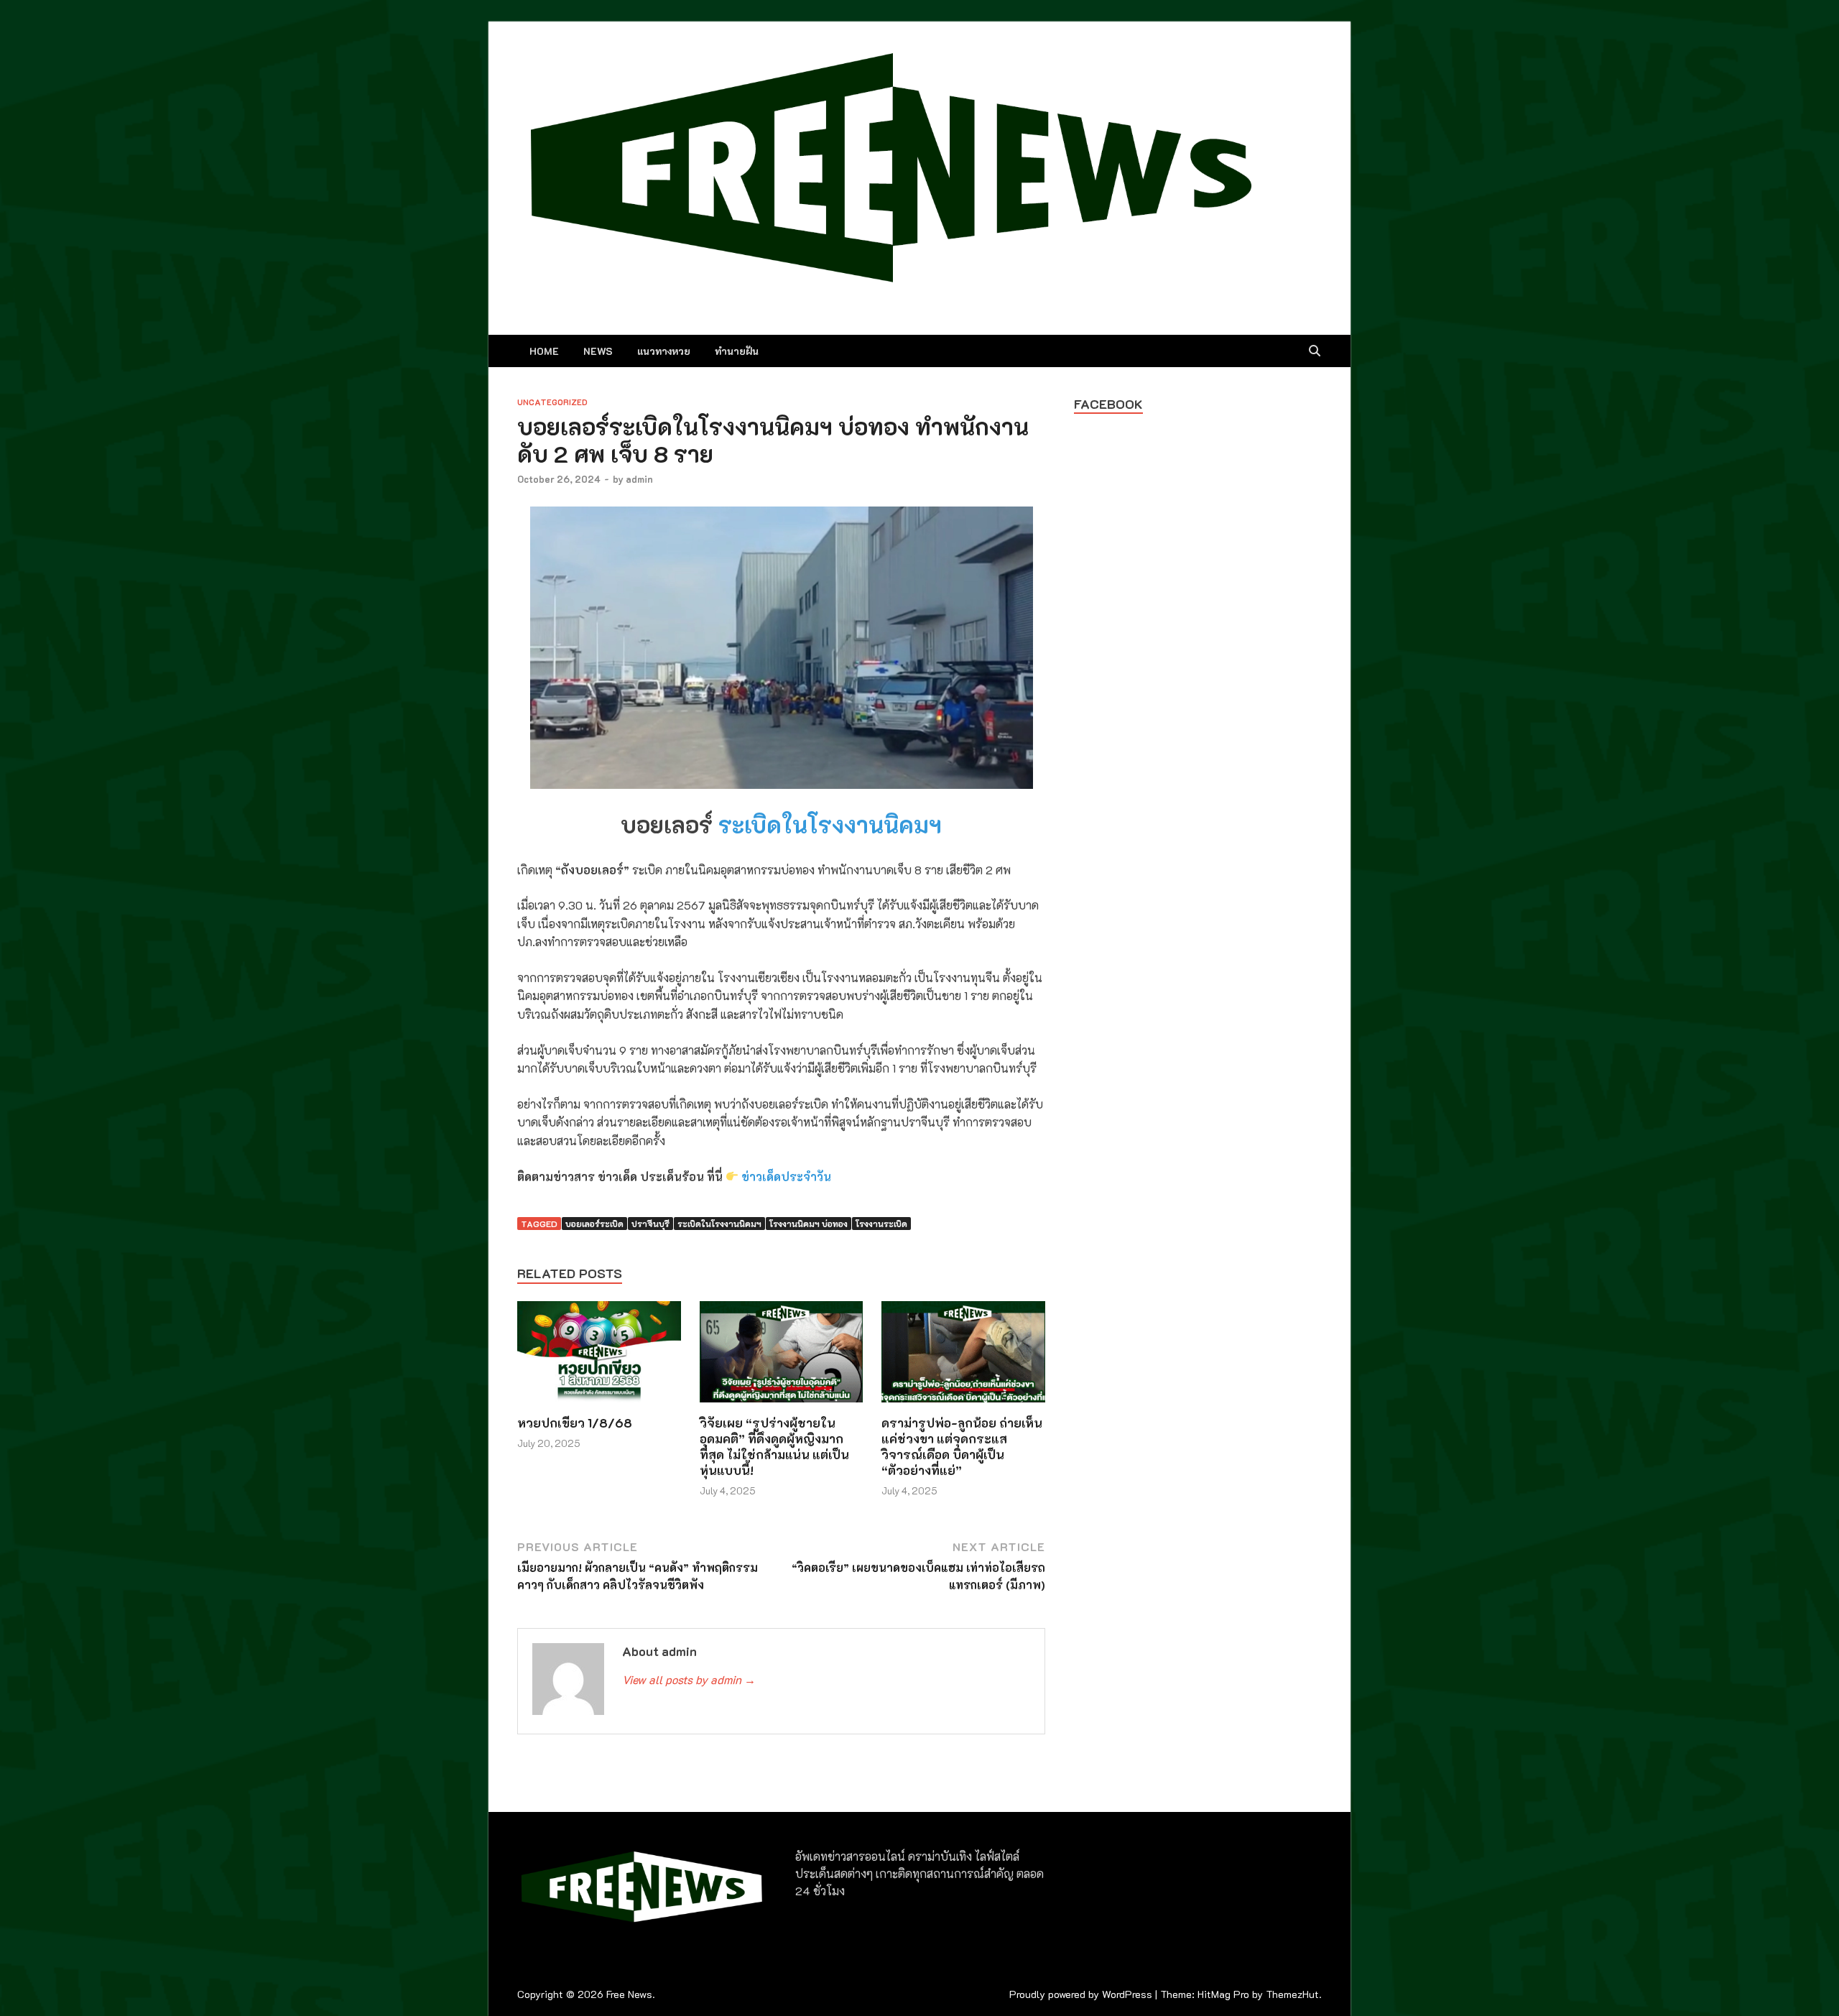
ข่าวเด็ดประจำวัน (786, 1176)
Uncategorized (552, 402)
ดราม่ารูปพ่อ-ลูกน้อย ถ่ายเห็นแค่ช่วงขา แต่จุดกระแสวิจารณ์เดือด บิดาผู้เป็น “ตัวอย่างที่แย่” (962, 1446)
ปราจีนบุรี (650, 1224)
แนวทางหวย (664, 351)
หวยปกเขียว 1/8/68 (575, 1423)
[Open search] (1315, 351)
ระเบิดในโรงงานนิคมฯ (830, 824)
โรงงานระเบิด (881, 1224)
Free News (629, 1994)
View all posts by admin (689, 1679)
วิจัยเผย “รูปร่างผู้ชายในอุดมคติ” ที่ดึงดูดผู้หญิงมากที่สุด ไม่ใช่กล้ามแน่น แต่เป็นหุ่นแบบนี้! (774, 1446)
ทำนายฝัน (737, 351)
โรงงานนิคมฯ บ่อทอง (809, 1224)
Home (544, 351)
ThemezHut (1292, 1994)
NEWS (598, 351)
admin (639, 479)
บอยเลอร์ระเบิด (594, 1224)
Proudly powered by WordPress (1081, 1994)
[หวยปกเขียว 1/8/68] (599, 1356)
